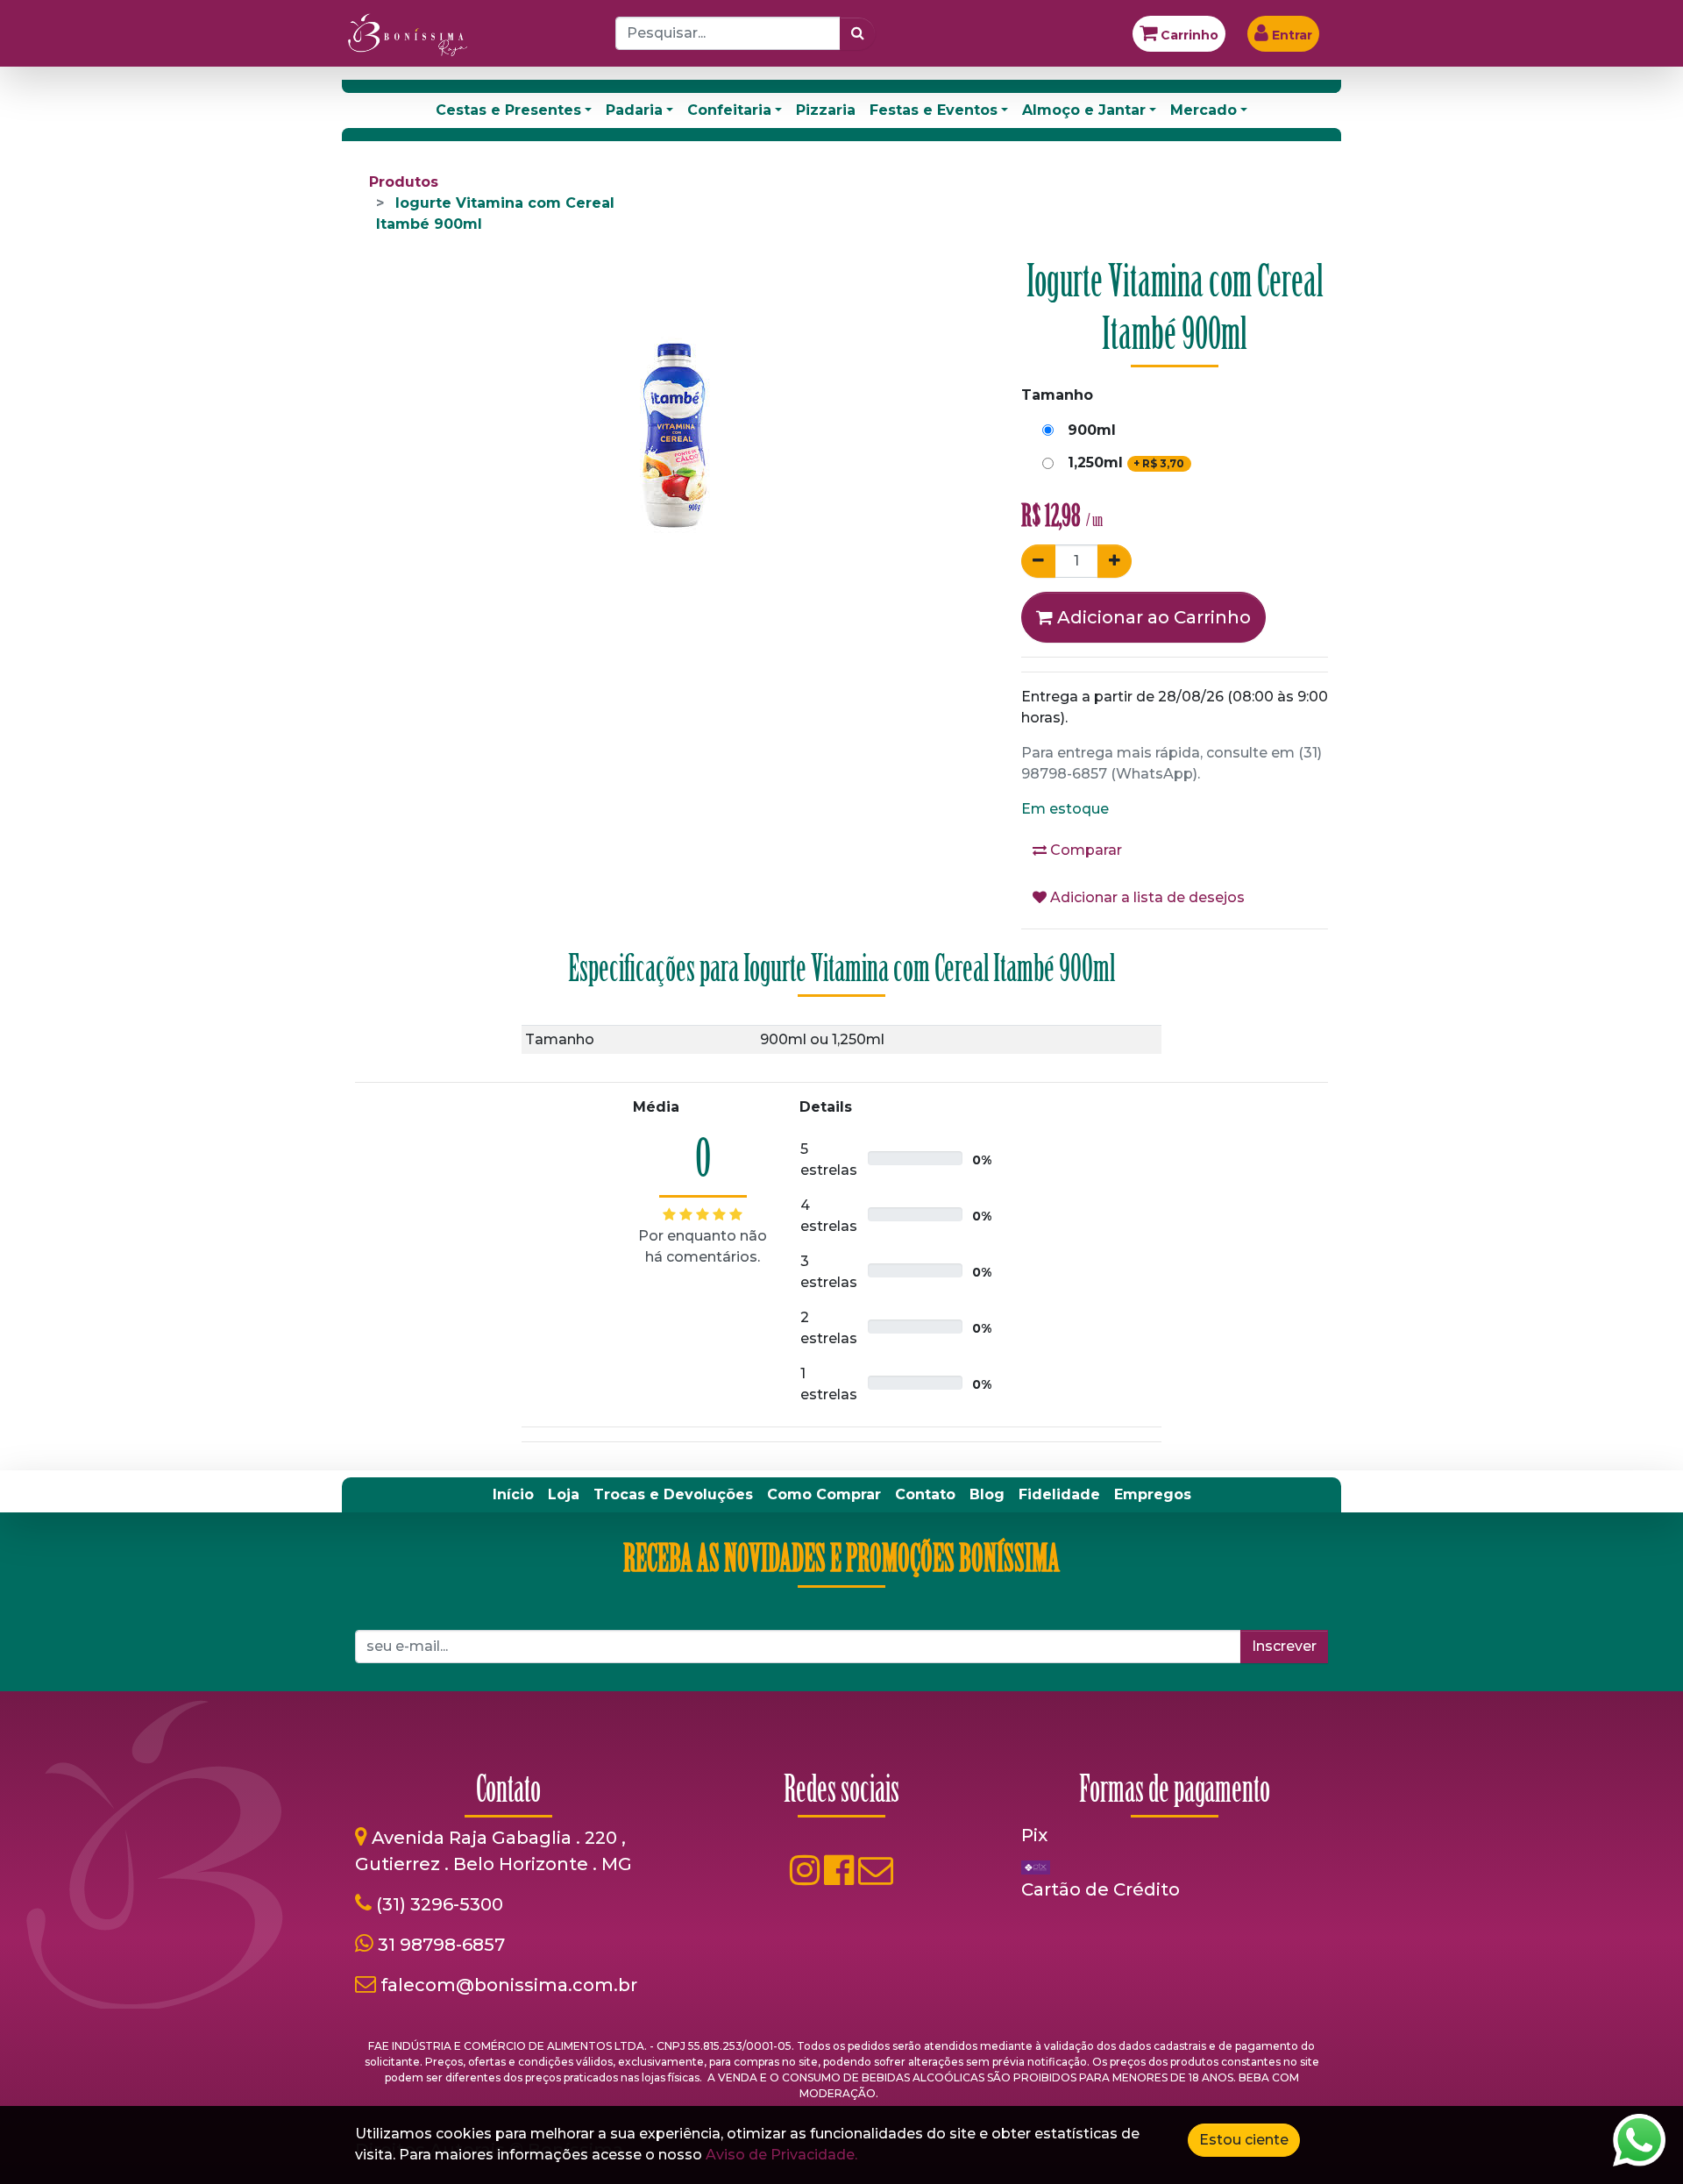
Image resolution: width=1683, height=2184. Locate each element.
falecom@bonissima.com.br (509, 1985)
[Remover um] (1038, 561)
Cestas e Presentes (508, 110)
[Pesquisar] (858, 33)
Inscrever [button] (1284, 1646)
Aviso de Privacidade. (781, 2155)
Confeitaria (729, 110)
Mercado (1204, 110)
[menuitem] (513, 1495)
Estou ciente (1244, 2140)
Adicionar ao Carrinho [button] (1152, 617)
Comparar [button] (1084, 850)
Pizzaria (826, 110)
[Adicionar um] (1115, 561)
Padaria (634, 110)
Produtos (404, 182)
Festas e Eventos (934, 110)
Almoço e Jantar (1084, 110)
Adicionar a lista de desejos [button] (1146, 897)
